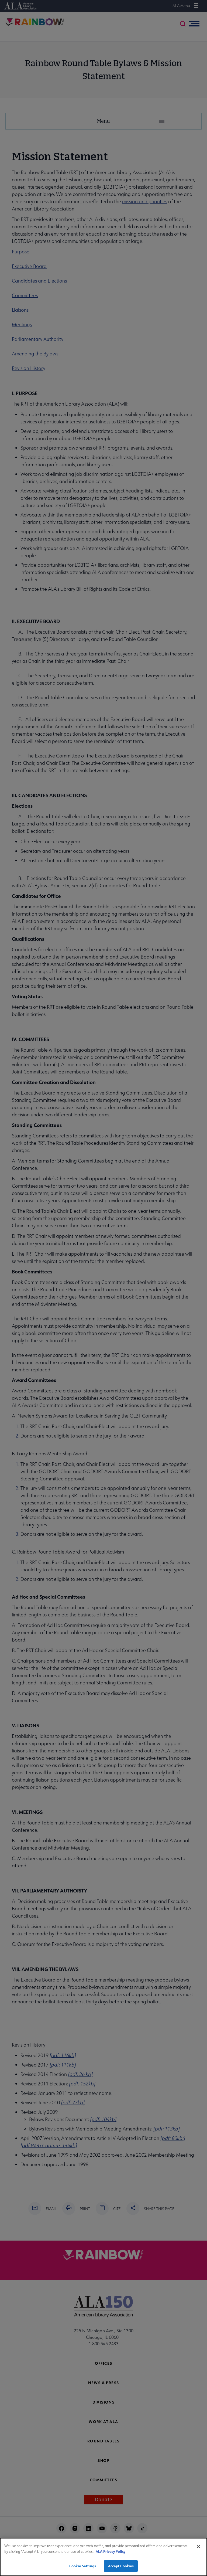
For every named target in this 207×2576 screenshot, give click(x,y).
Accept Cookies (121, 2566)
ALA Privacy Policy (111, 2551)
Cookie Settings (83, 2566)
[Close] (198, 2547)
